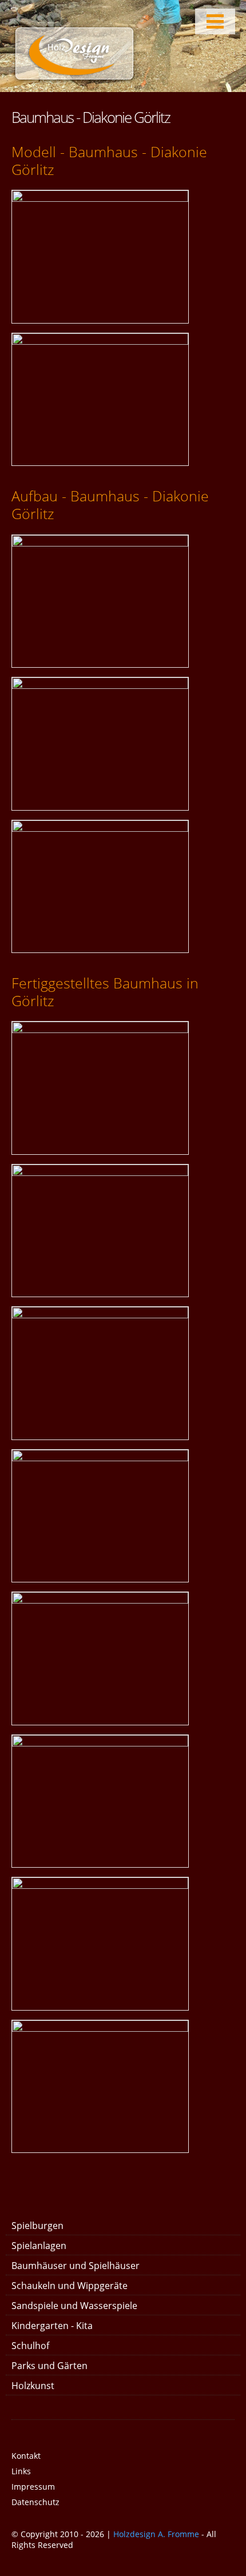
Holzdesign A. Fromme (156, 2534)
